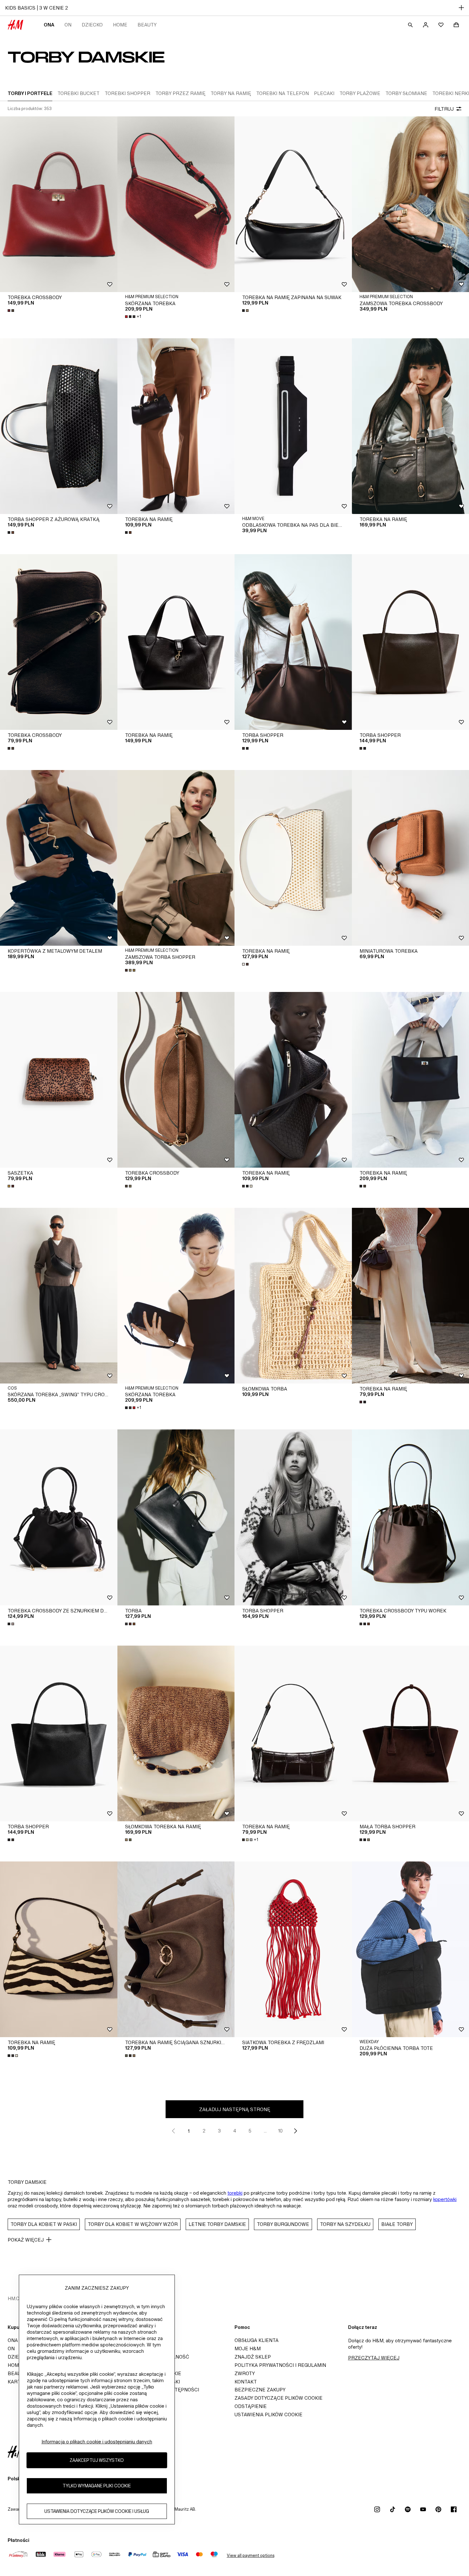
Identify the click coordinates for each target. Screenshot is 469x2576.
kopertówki (445, 2199)
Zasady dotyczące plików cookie (279, 2398)
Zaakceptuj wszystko (97, 2460)
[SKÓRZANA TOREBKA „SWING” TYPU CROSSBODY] (59, 1296)
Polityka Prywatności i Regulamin (280, 2365)
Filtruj (444, 109)
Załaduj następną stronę (235, 2109)
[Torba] (176, 1517)
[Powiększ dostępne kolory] (11, 311)
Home (120, 25)
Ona (49, 25)
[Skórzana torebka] (176, 204)
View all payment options (251, 2555)
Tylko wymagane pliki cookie (97, 2486)
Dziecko (92, 25)
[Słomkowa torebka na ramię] (176, 1733)
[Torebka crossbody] (59, 204)
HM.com (17, 2298)
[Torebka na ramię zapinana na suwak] (293, 204)
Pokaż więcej (26, 2240)
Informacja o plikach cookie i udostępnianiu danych (97, 2442)
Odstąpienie (251, 2406)
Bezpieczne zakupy (260, 2390)
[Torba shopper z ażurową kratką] (59, 426)
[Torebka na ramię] (176, 426)
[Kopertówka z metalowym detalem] (59, 858)
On (68, 25)
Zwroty (245, 2373)
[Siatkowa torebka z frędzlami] (293, 1949)
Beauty (147, 25)
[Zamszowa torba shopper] (176, 858)
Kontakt (246, 2382)
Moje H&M (248, 2348)
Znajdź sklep (253, 2357)
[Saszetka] (59, 1080)
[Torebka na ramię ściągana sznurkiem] (176, 1949)
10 (280, 2131)
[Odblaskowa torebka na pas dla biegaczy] (293, 426)
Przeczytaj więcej (374, 2358)
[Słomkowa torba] (293, 1296)
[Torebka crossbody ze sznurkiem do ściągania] (59, 1517)
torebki (235, 2193)
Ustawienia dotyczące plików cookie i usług (97, 2511)
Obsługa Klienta (257, 2340)
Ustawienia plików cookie (268, 2415)
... (265, 2131)
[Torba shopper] (293, 642)
